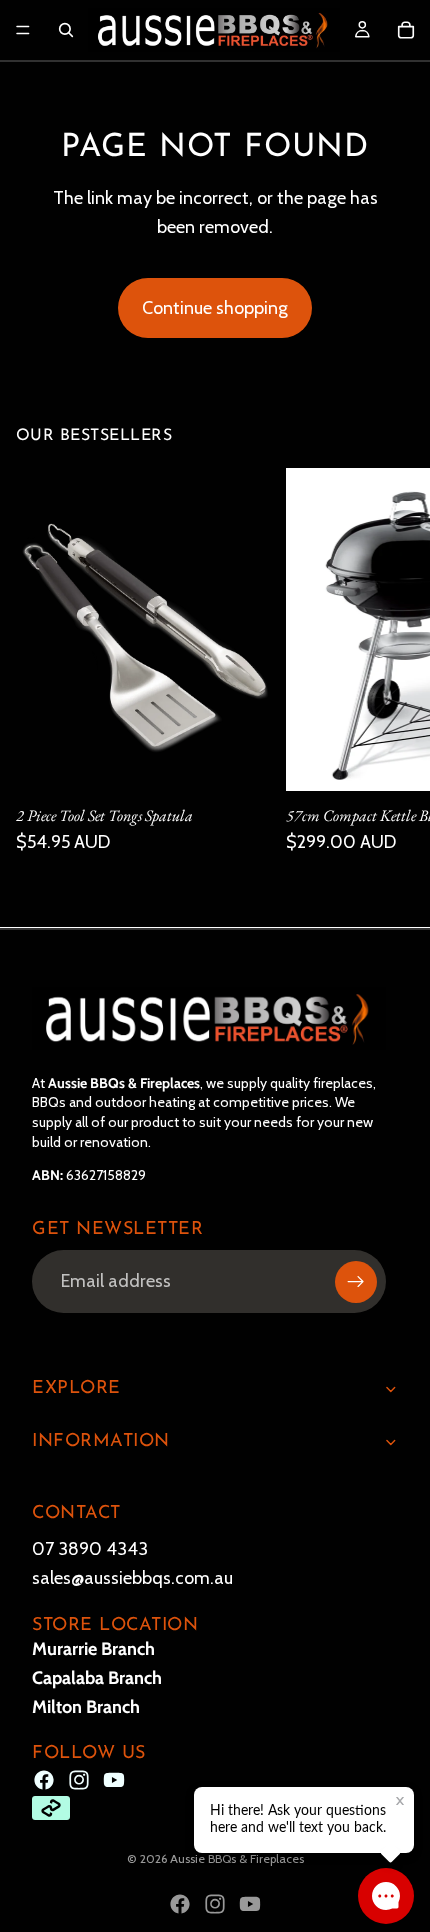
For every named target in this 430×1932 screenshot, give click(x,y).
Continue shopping (215, 308)
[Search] (66, 30)
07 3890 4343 (90, 1549)
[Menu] (23, 30)
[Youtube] (114, 1780)
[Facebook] (44, 1780)
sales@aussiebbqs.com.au (132, 1578)
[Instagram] (79, 1780)
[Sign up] (356, 1281)
